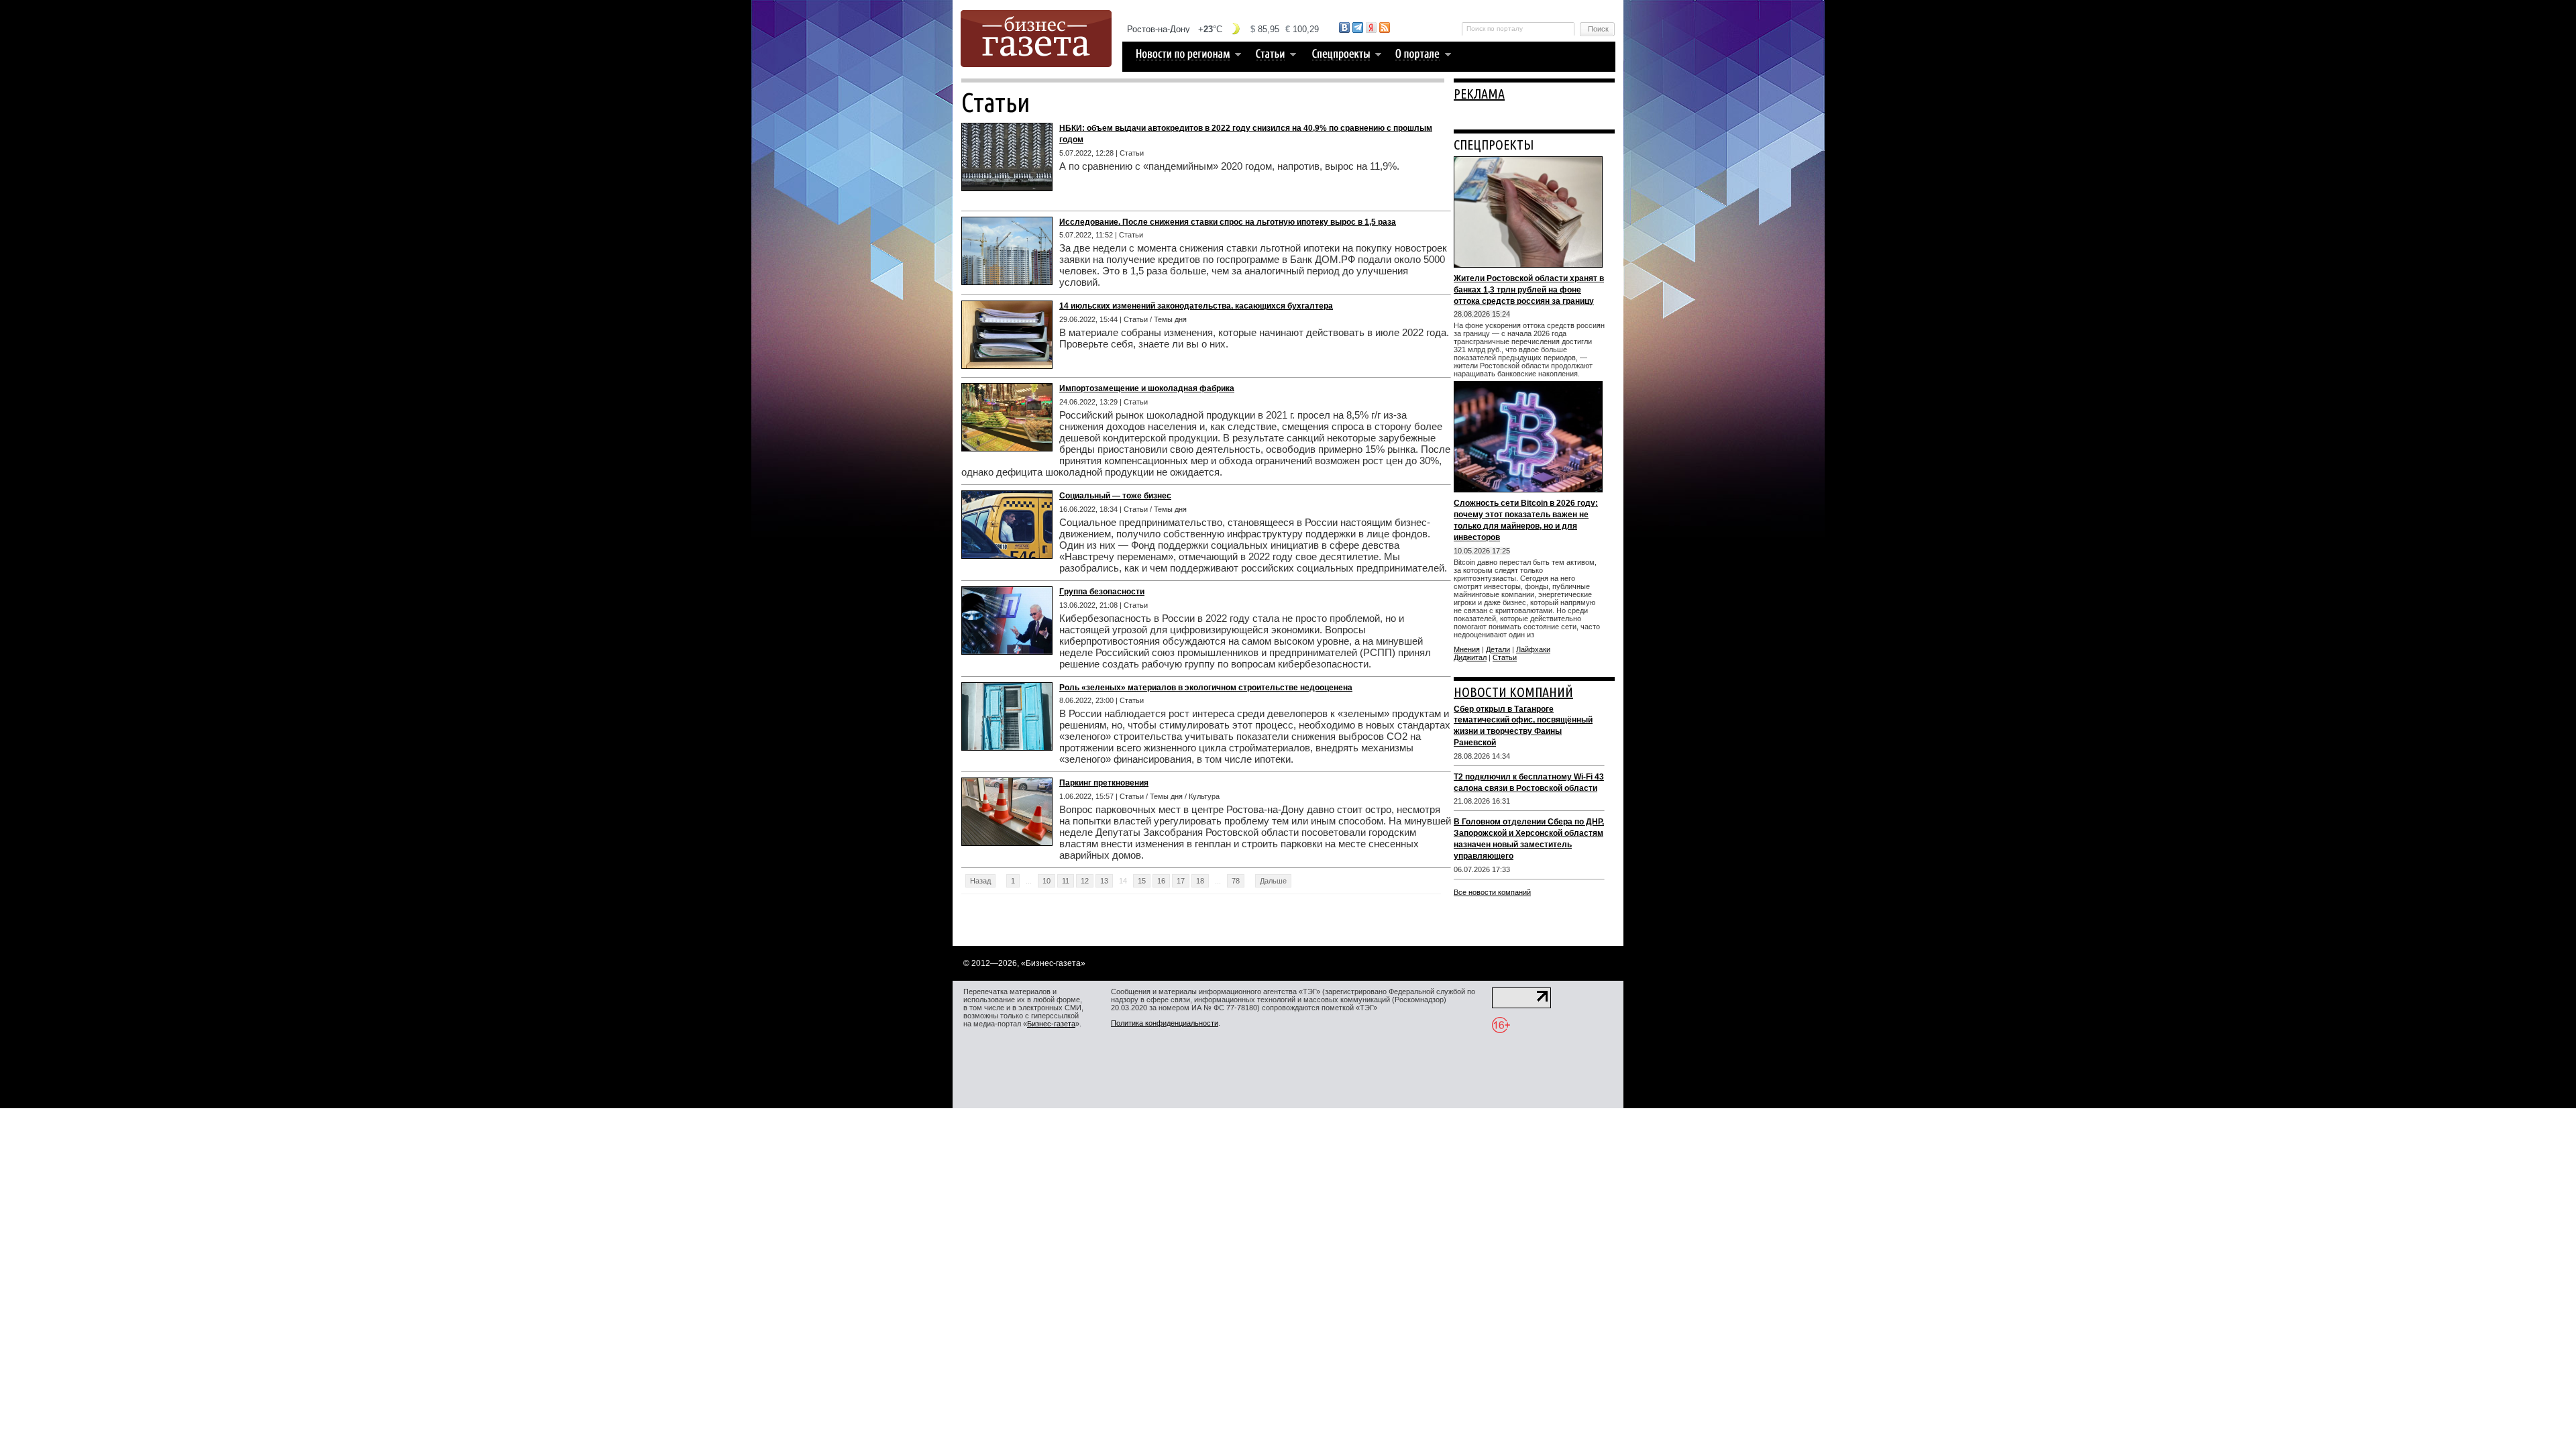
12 (1085, 881)
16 (1161, 881)
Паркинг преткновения (1104, 783)
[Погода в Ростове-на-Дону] (1224, 29)
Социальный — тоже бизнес (1115, 496)
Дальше (1273, 881)
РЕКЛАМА (1479, 94)
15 (1142, 881)
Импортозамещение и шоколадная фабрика (1147, 388)
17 (1181, 881)
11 (1066, 881)
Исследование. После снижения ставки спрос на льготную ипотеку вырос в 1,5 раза (1228, 222)
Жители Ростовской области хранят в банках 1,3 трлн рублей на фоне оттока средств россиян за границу (1529, 290)
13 (1104, 881)
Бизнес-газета (1051, 1024)
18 (1200, 881)
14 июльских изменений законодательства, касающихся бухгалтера (1196, 306)
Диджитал (1470, 657)
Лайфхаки (1533, 649)
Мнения (1467, 649)
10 (1046, 881)
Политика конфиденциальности (1165, 1023)
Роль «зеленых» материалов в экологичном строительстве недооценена (1206, 688)
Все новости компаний (1492, 892)
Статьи (1505, 657)
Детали (1498, 649)
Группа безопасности (1102, 592)
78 (1236, 881)
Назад (980, 881)
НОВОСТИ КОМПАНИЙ (1513, 692)
